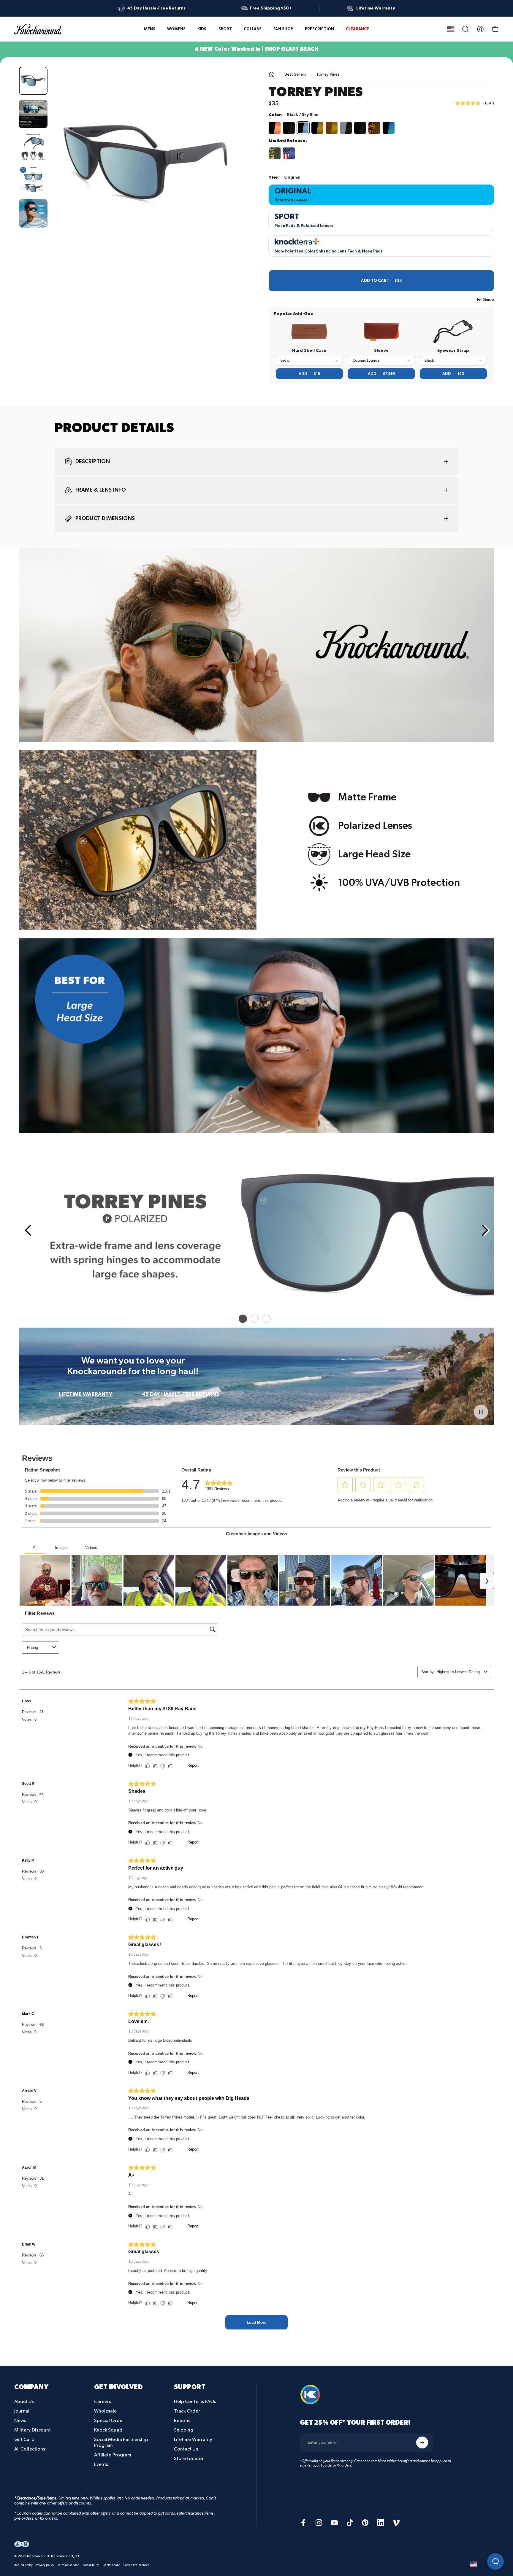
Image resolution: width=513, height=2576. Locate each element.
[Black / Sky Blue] (303, 128)
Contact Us (186, 2449)
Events (101, 2465)
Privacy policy (45, 2565)
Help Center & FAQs (195, 2402)
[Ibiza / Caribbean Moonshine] (389, 128)
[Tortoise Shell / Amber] (374, 128)
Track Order (187, 2411)
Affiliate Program (113, 2455)
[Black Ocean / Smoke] (360, 128)
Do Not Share (111, 2565)
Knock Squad (108, 2430)
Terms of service (68, 2565)
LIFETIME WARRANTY (85, 1394)
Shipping (184, 2430)
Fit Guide (486, 299)
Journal (22, 2411)
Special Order (109, 2421)
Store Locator (189, 2459)
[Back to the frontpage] (272, 74)
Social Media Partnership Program (121, 2443)
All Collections (30, 2449)
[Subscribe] (422, 2442)
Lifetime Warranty (193, 2440)
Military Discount (33, 2430)
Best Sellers (296, 74)
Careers (103, 2402)
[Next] (229, 176)
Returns (182, 2421)
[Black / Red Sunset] (275, 128)
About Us (24, 2402)
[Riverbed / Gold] (332, 128)
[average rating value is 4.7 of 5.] (469, 103)
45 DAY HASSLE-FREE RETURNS (180, 1394)
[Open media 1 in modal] (148, 163)
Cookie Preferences (136, 2565)
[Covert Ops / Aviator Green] (275, 153)
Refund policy (23, 2565)
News (20, 2421)
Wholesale (106, 2411)
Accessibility (91, 2565)
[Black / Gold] (317, 128)
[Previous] (27, 1230)
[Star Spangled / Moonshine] (289, 153)
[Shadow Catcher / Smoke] (346, 128)
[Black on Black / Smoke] (289, 128)
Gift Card (24, 2440)
